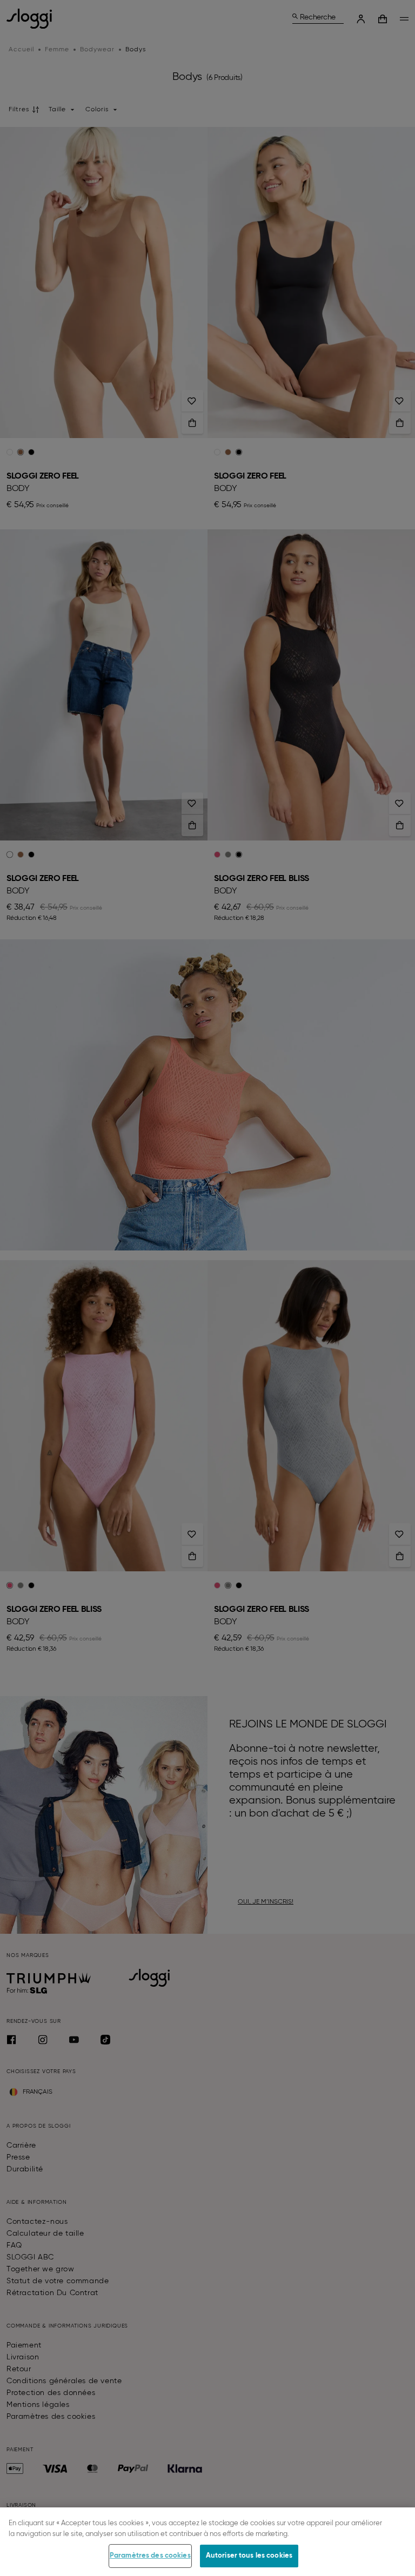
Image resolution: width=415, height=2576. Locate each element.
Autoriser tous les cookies (249, 2556)
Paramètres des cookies (150, 2556)
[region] (207, 2542)
